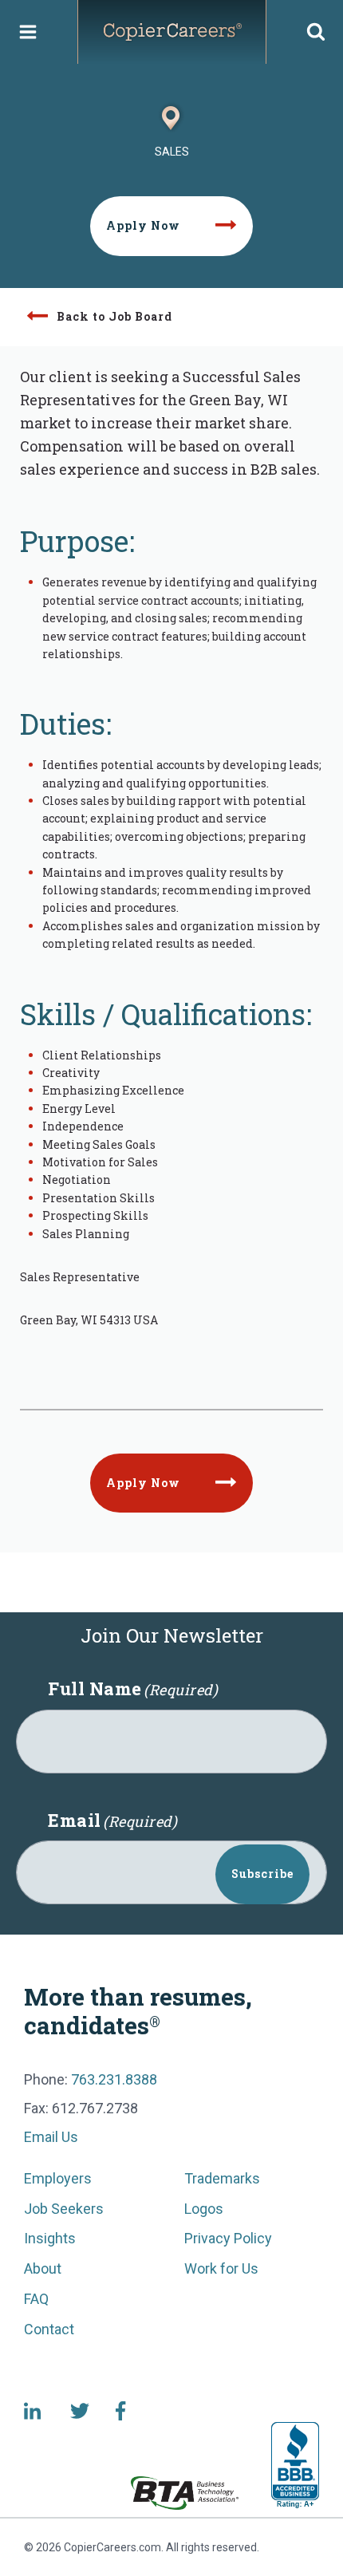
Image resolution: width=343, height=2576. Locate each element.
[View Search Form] (316, 32)
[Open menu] (28, 32)
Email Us (51, 2137)
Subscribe (262, 1874)
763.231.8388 (114, 2079)
